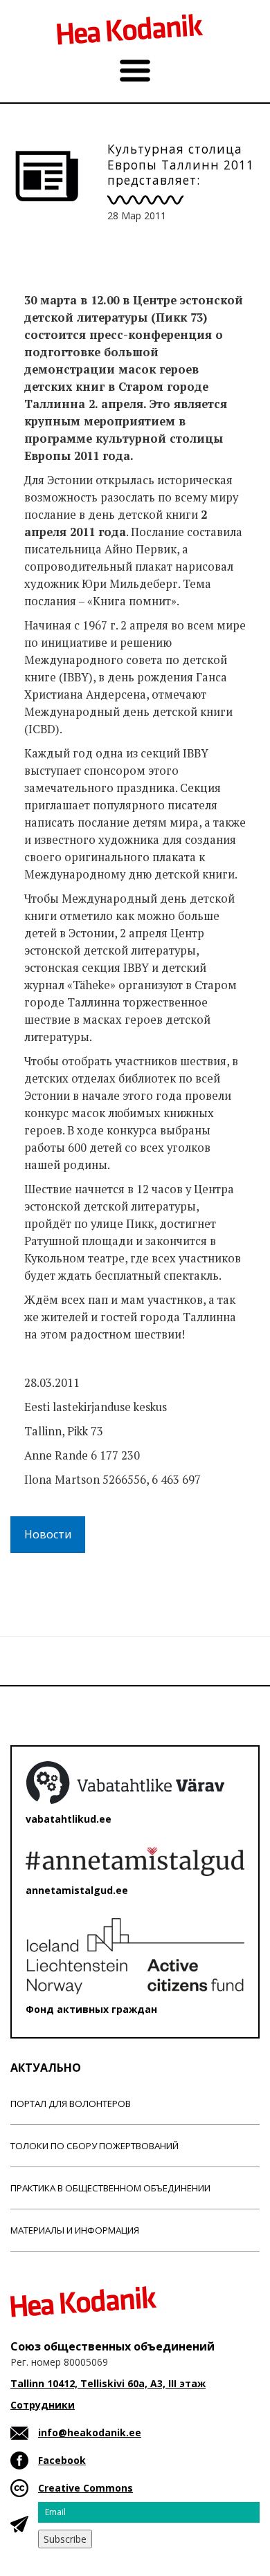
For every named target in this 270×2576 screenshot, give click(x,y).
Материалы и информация (75, 2230)
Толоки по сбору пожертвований (94, 2146)
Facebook (62, 2460)
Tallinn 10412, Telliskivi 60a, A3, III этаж (108, 2383)
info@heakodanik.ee (90, 2432)
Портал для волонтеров (71, 2104)
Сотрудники (43, 2405)
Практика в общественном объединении (110, 2188)
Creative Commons (85, 2488)
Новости (48, 1534)
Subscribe (65, 2539)
